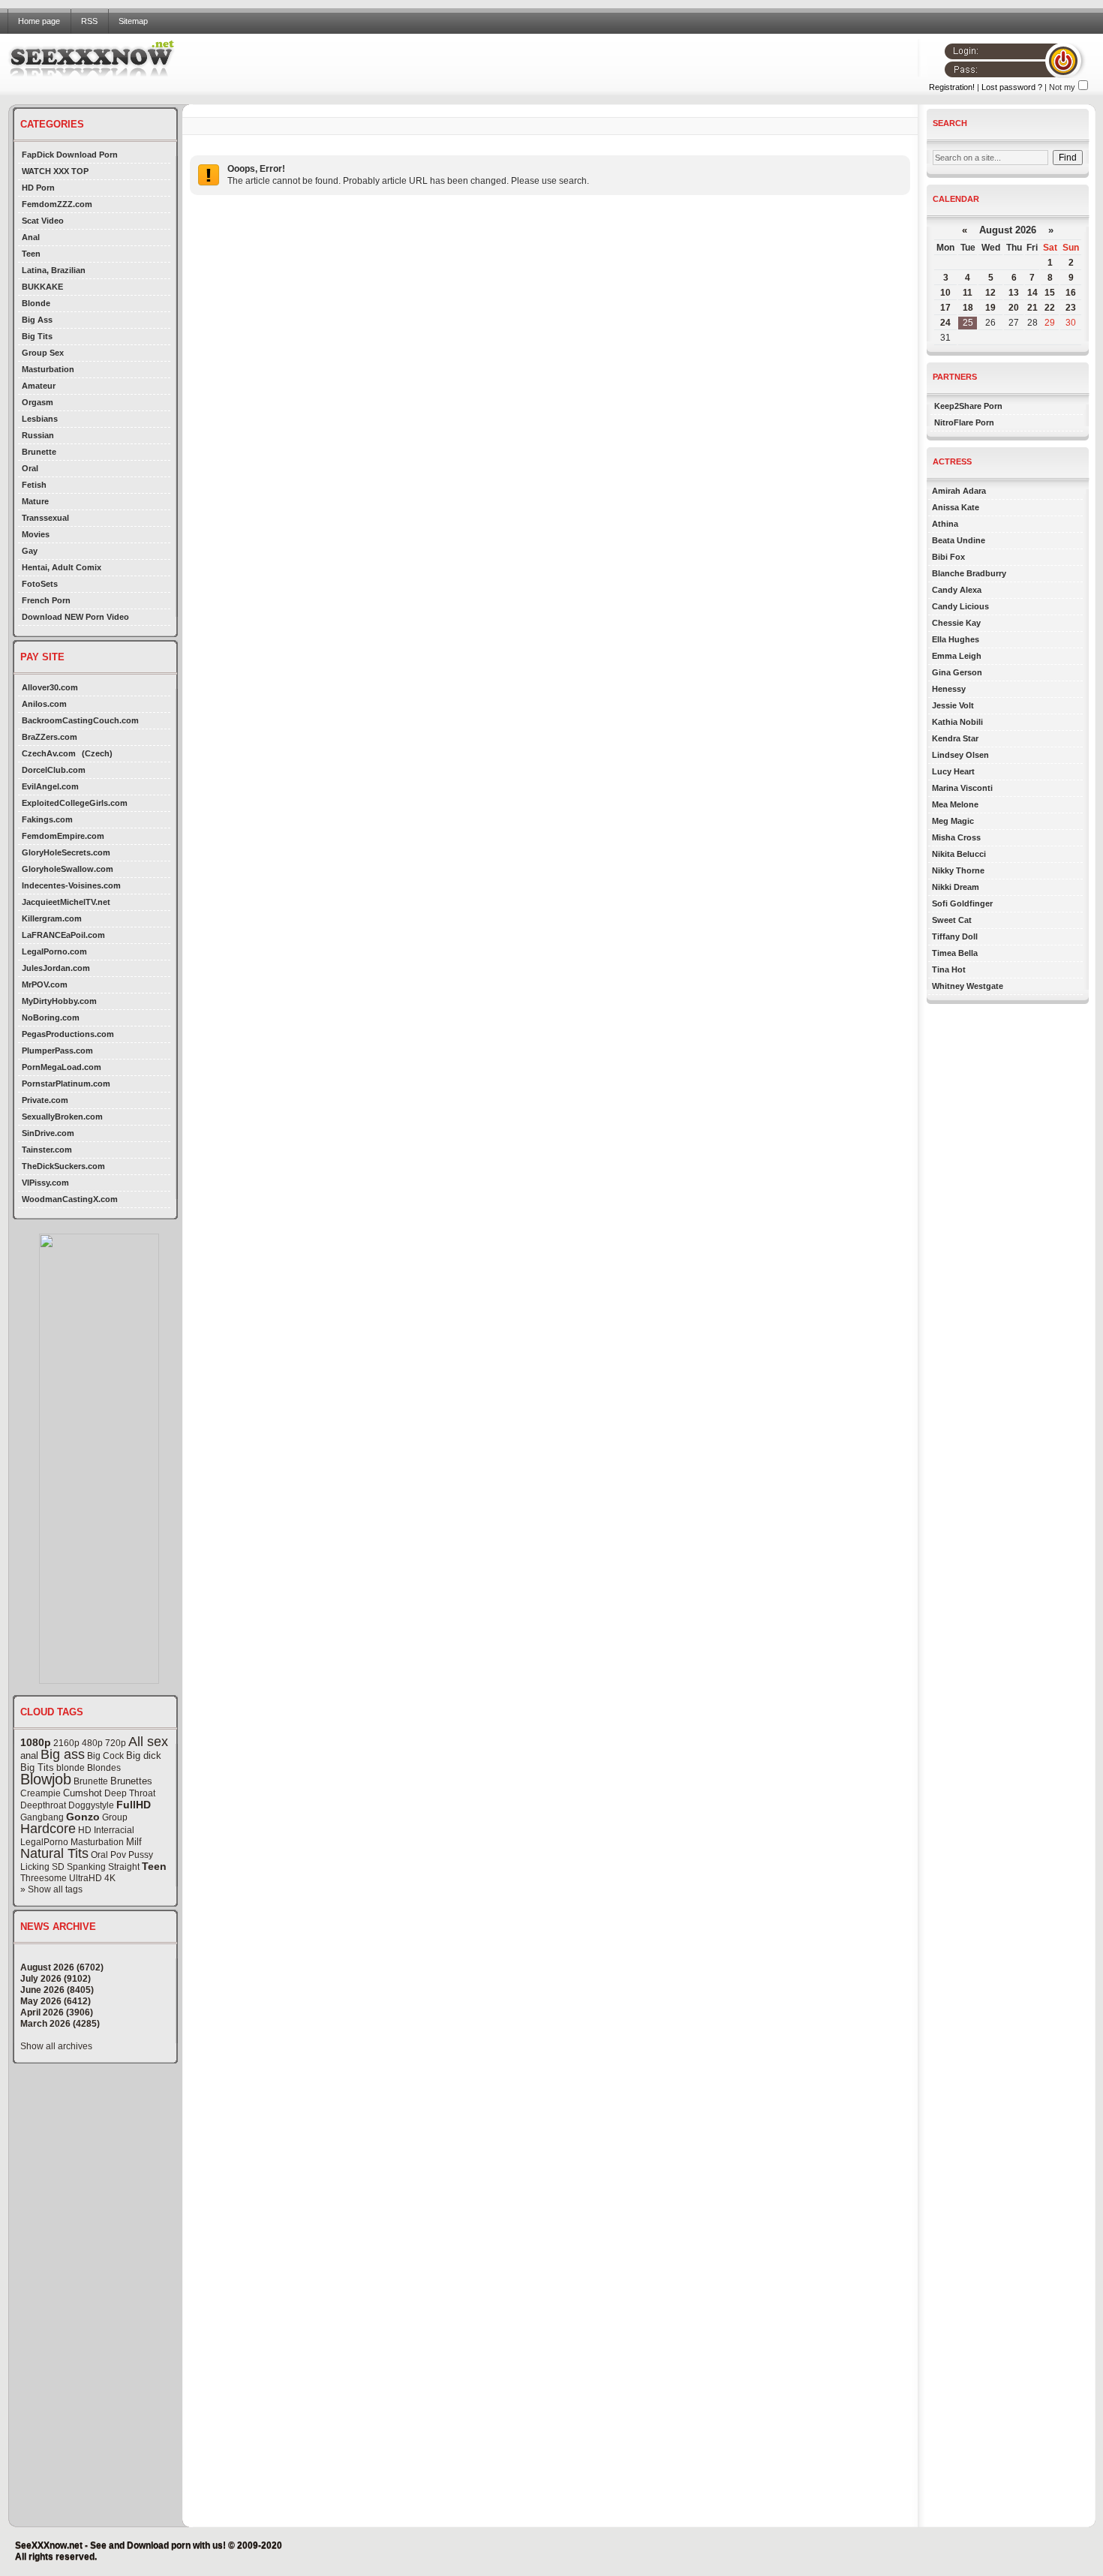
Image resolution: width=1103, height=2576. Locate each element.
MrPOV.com (45, 984)
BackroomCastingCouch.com (80, 720)
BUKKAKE (42, 287)
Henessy (949, 689)
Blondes (104, 1768)
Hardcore (48, 1829)
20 (1014, 308)
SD (58, 1867)
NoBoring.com (51, 1017)
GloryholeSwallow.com (68, 869)
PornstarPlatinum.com (66, 1084)
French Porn (46, 600)
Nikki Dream (956, 887)
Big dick (144, 1755)
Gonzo (83, 1817)
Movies (36, 534)
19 (990, 308)
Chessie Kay (956, 623)
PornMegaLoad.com (62, 1067)
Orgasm (38, 402)
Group (115, 1817)
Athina (945, 524)
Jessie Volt (953, 705)
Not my (1062, 87)
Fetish (34, 485)
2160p (66, 1743)
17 (945, 308)
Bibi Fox (948, 557)
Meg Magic (953, 821)
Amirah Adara (959, 491)
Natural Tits (54, 1853)
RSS (89, 21)
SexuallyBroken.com (62, 1117)
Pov (118, 1855)
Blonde (36, 303)
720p (116, 1743)
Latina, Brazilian (54, 270)
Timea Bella (955, 953)
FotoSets (40, 584)
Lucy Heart (953, 771)
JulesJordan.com (56, 968)
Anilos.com (44, 704)
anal (29, 1755)
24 (945, 323)
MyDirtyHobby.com (59, 1001)
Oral (30, 468)
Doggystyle (91, 1805)
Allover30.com (50, 687)
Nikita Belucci (959, 854)
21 (1032, 308)
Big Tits (37, 336)
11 (968, 293)
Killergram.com (52, 918)
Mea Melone (955, 804)
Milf (134, 1842)
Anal (31, 237)
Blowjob (46, 1779)
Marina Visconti (962, 788)
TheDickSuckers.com (63, 1166)
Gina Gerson (957, 672)
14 (1032, 293)
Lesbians (40, 419)
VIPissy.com (45, 1183)
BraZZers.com (50, 737)
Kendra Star (955, 738)
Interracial (114, 1830)
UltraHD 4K (92, 1878)
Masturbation (48, 369)
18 (968, 308)
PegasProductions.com (68, 1034)
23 (1071, 308)
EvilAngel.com (50, 786)
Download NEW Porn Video (75, 617)
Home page (39, 21)
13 (1014, 293)
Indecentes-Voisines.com (71, 885)
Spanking (86, 1867)
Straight (124, 1867)
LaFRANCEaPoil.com (63, 935)
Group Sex (43, 353)
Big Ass (37, 320)
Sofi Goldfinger (962, 903)
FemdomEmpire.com (63, 836)
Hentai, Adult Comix (62, 567)
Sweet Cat (952, 920)
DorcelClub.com (54, 770)
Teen (31, 254)
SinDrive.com (48, 1133)
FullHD (134, 1805)
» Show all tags (51, 1889)
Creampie (41, 1793)
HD (85, 1830)
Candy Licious (960, 606)
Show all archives (56, 2046)
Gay (30, 551)
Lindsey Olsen (960, 755)
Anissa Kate (956, 507)
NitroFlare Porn (964, 422)
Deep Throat (130, 1793)
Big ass (63, 1754)
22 (1050, 308)
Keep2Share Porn (968, 406)
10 (945, 293)
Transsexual (45, 518)
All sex (148, 1742)
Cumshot (83, 1793)
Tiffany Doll (955, 936)
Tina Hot (949, 969)
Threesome (44, 1878)
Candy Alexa (957, 590)
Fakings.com (47, 819)
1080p (36, 1742)
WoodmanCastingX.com (70, 1199)
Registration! (952, 87)
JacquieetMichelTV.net (66, 902)
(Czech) (97, 753)
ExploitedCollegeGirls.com (75, 803)
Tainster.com (47, 1150)
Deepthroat (43, 1805)
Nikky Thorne (958, 870)
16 (1071, 293)
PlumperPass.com (57, 1051)
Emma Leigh (957, 656)
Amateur (39, 386)
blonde (71, 1768)
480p (92, 1743)
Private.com (45, 1100)
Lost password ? (1012, 87)
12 (990, 293)
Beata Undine (959, 540)
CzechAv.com (49, 753)
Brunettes (131, 1781)
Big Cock (105, 1756)
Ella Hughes (956, 639)
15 (1050, 293)
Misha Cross (956, 837)
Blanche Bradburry (969, 573)
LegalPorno (44, 1842)
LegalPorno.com (54, 951)
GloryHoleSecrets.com (66, 852)
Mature (35, 501)
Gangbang (42, 1817)
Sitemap (133, 21)
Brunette (39, 452)
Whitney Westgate (968, 986)
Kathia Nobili (957, 722)
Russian (38, 435)
